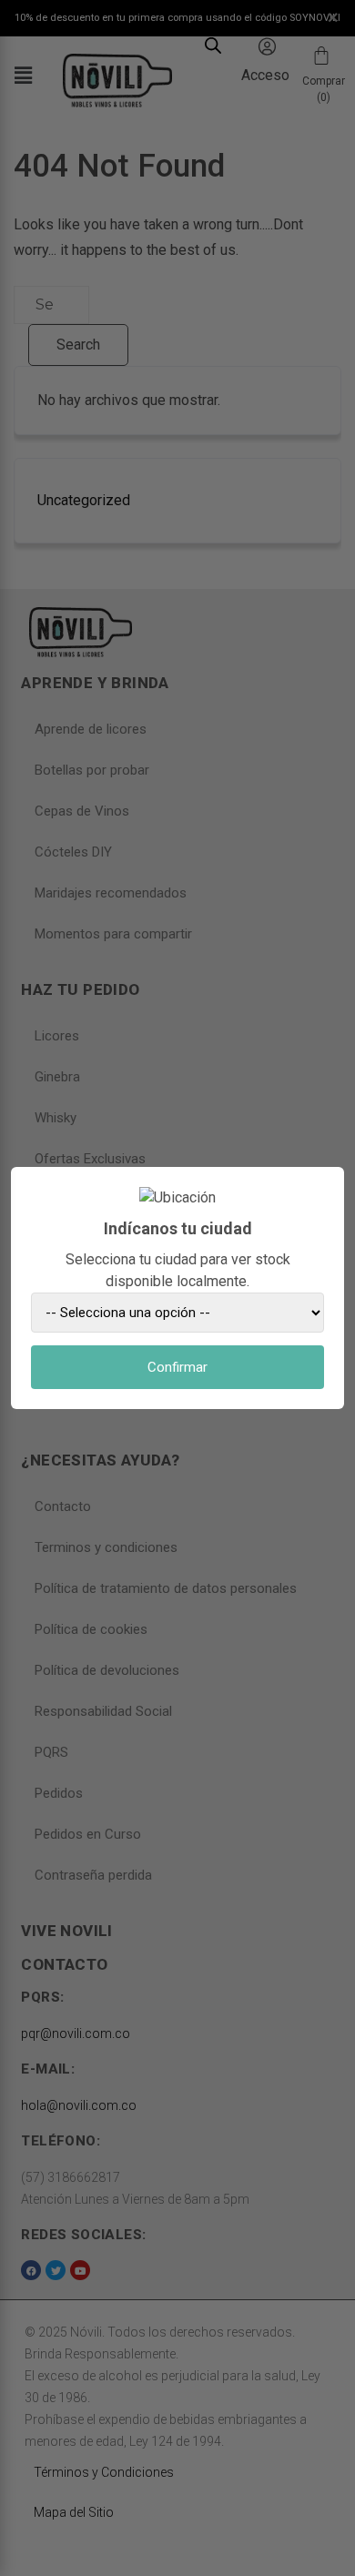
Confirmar (177, 1367)
